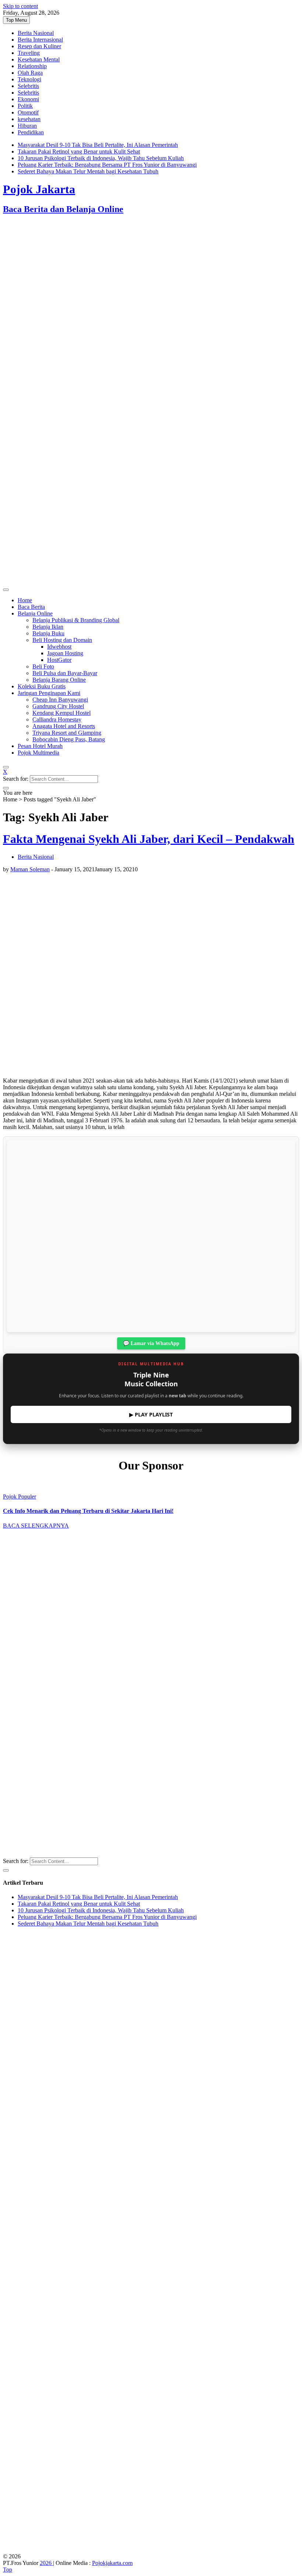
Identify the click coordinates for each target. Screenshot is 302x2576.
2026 (46, 2563)
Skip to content (20, 6)
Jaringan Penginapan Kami (49, 693)
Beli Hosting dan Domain (62, 640)
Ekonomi (28, 99)
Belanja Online (35, 613)
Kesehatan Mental (39, 59)
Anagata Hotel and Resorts (64, 726)
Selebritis (28, 86)
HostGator (59, 660)
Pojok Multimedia (38, 753)
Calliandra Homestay (57, 719)
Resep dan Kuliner (39, 46)
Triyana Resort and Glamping (67, 733)
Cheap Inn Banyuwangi (60, 700)
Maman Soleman (30, 869)
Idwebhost (59, 647)
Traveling (29, 53)
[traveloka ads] (151, 2550)
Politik (25, 106)
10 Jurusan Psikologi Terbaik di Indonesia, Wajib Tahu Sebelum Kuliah (101, 158)
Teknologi (29, 79)
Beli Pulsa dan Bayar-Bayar (65, 673)
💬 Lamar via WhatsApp (151, 1343)
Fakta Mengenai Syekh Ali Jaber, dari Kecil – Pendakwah (149, 839)
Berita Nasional (36, 33)
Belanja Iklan (48, 627)
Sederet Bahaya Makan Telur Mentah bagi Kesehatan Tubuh (88, 171)
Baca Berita (31, 607)
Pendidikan (31, 132)
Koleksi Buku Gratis (42, 686)
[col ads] (151, 1744)
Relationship (32, 66)
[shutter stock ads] (151, 581)
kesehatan (29, 119)
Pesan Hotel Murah (40, 746)
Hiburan (27, 126)
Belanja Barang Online (59, 680)
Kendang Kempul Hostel (62, 713)
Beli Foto (43, 666)
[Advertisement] (151, 280)
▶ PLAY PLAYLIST (151, 1414)
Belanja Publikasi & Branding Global (76, 620)
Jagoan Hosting (65, 653)
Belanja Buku (48, 633)
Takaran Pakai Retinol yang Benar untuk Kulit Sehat (79, 151)
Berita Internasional (40, 40)
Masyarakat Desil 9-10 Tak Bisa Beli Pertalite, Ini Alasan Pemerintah (98, 145)
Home (25, 600)
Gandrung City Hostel (58, 706)
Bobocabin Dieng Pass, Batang (69, 739)
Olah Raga (30, 73)
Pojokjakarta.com (112, 2563)
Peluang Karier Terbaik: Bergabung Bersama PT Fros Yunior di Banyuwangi (107, 165)
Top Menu (16, 20)
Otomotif (28, 112)
